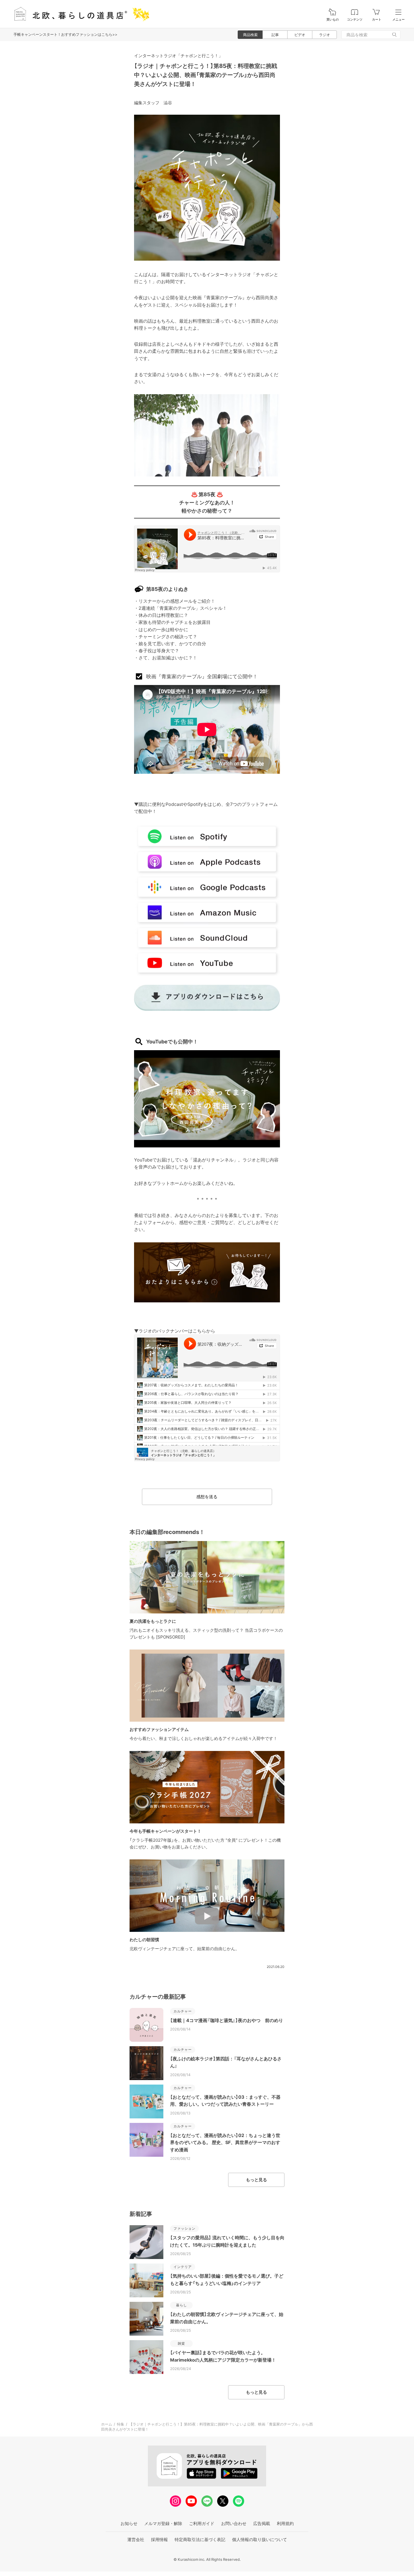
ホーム (107, 2424)
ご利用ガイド (202, 2523)
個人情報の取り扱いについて (260, 2540)
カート (377, 20)
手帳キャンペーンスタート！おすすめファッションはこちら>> (65, 34)
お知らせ (129, 2523)
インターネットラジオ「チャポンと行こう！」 (178, 56)
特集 (121, 2424)
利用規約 (285, 2523)
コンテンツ (355, 20)
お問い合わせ (234, 2523)
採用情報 (159, 2540)
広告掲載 (262, 2523)
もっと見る (256, 2180)
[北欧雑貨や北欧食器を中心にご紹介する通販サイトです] (79, 14)
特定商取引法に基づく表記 (200, 2540)
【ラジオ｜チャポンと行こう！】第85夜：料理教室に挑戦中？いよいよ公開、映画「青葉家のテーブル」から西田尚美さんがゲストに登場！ (206, 75)
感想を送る (207, 1497)
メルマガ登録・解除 (163, 2523)
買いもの (333, 20)
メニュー (399, 20)
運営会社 (136, 2540)
